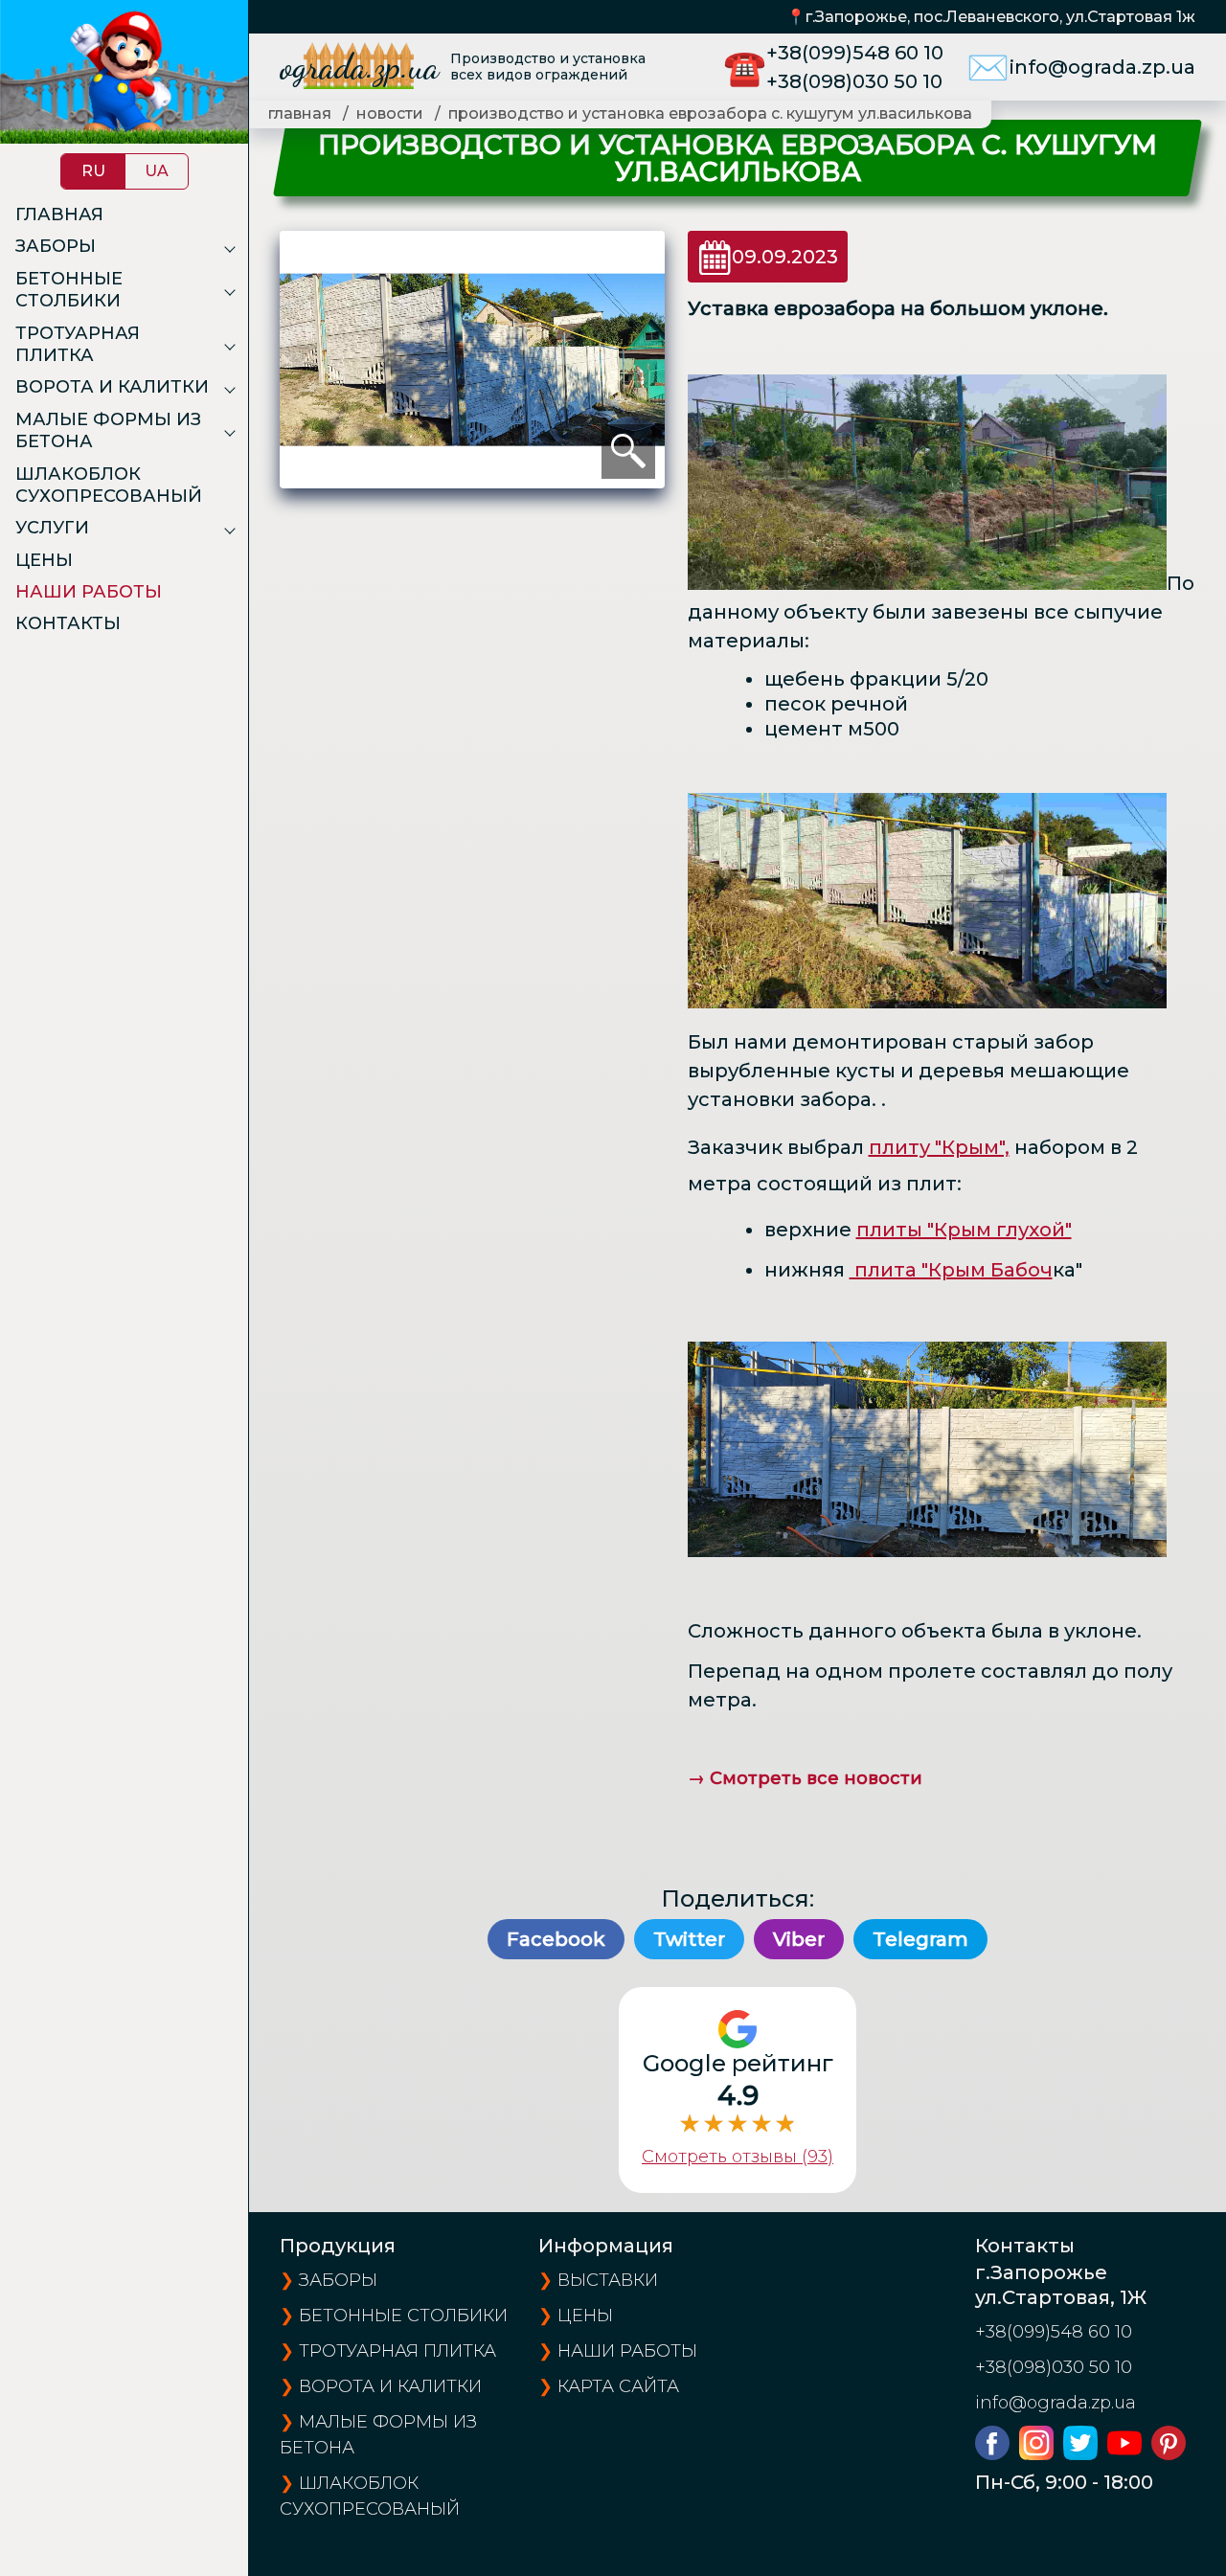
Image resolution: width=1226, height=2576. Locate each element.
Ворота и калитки (112, 387)
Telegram (920, 1939)
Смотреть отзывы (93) (738, 2157)
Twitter (689, 1939)
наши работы (627, 2351)
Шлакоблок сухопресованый (109, 485)
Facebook (556, 1939)
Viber (799, 1939)
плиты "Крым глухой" (964, 1230)
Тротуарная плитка (78, 344)
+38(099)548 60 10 (855, 53)
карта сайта (618, 2386)
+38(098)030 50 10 (854, 81)
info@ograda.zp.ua (1102, 67)
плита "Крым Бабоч (951, 1270)
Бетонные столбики (69, 290)
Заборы (56, 246)
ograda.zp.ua (359, 67)
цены (585, 2316)
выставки (608, 2280)
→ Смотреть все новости (805, 1778)
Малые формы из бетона (108, 430)
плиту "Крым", (939, 1147)
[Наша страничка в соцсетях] (997, 2453)
